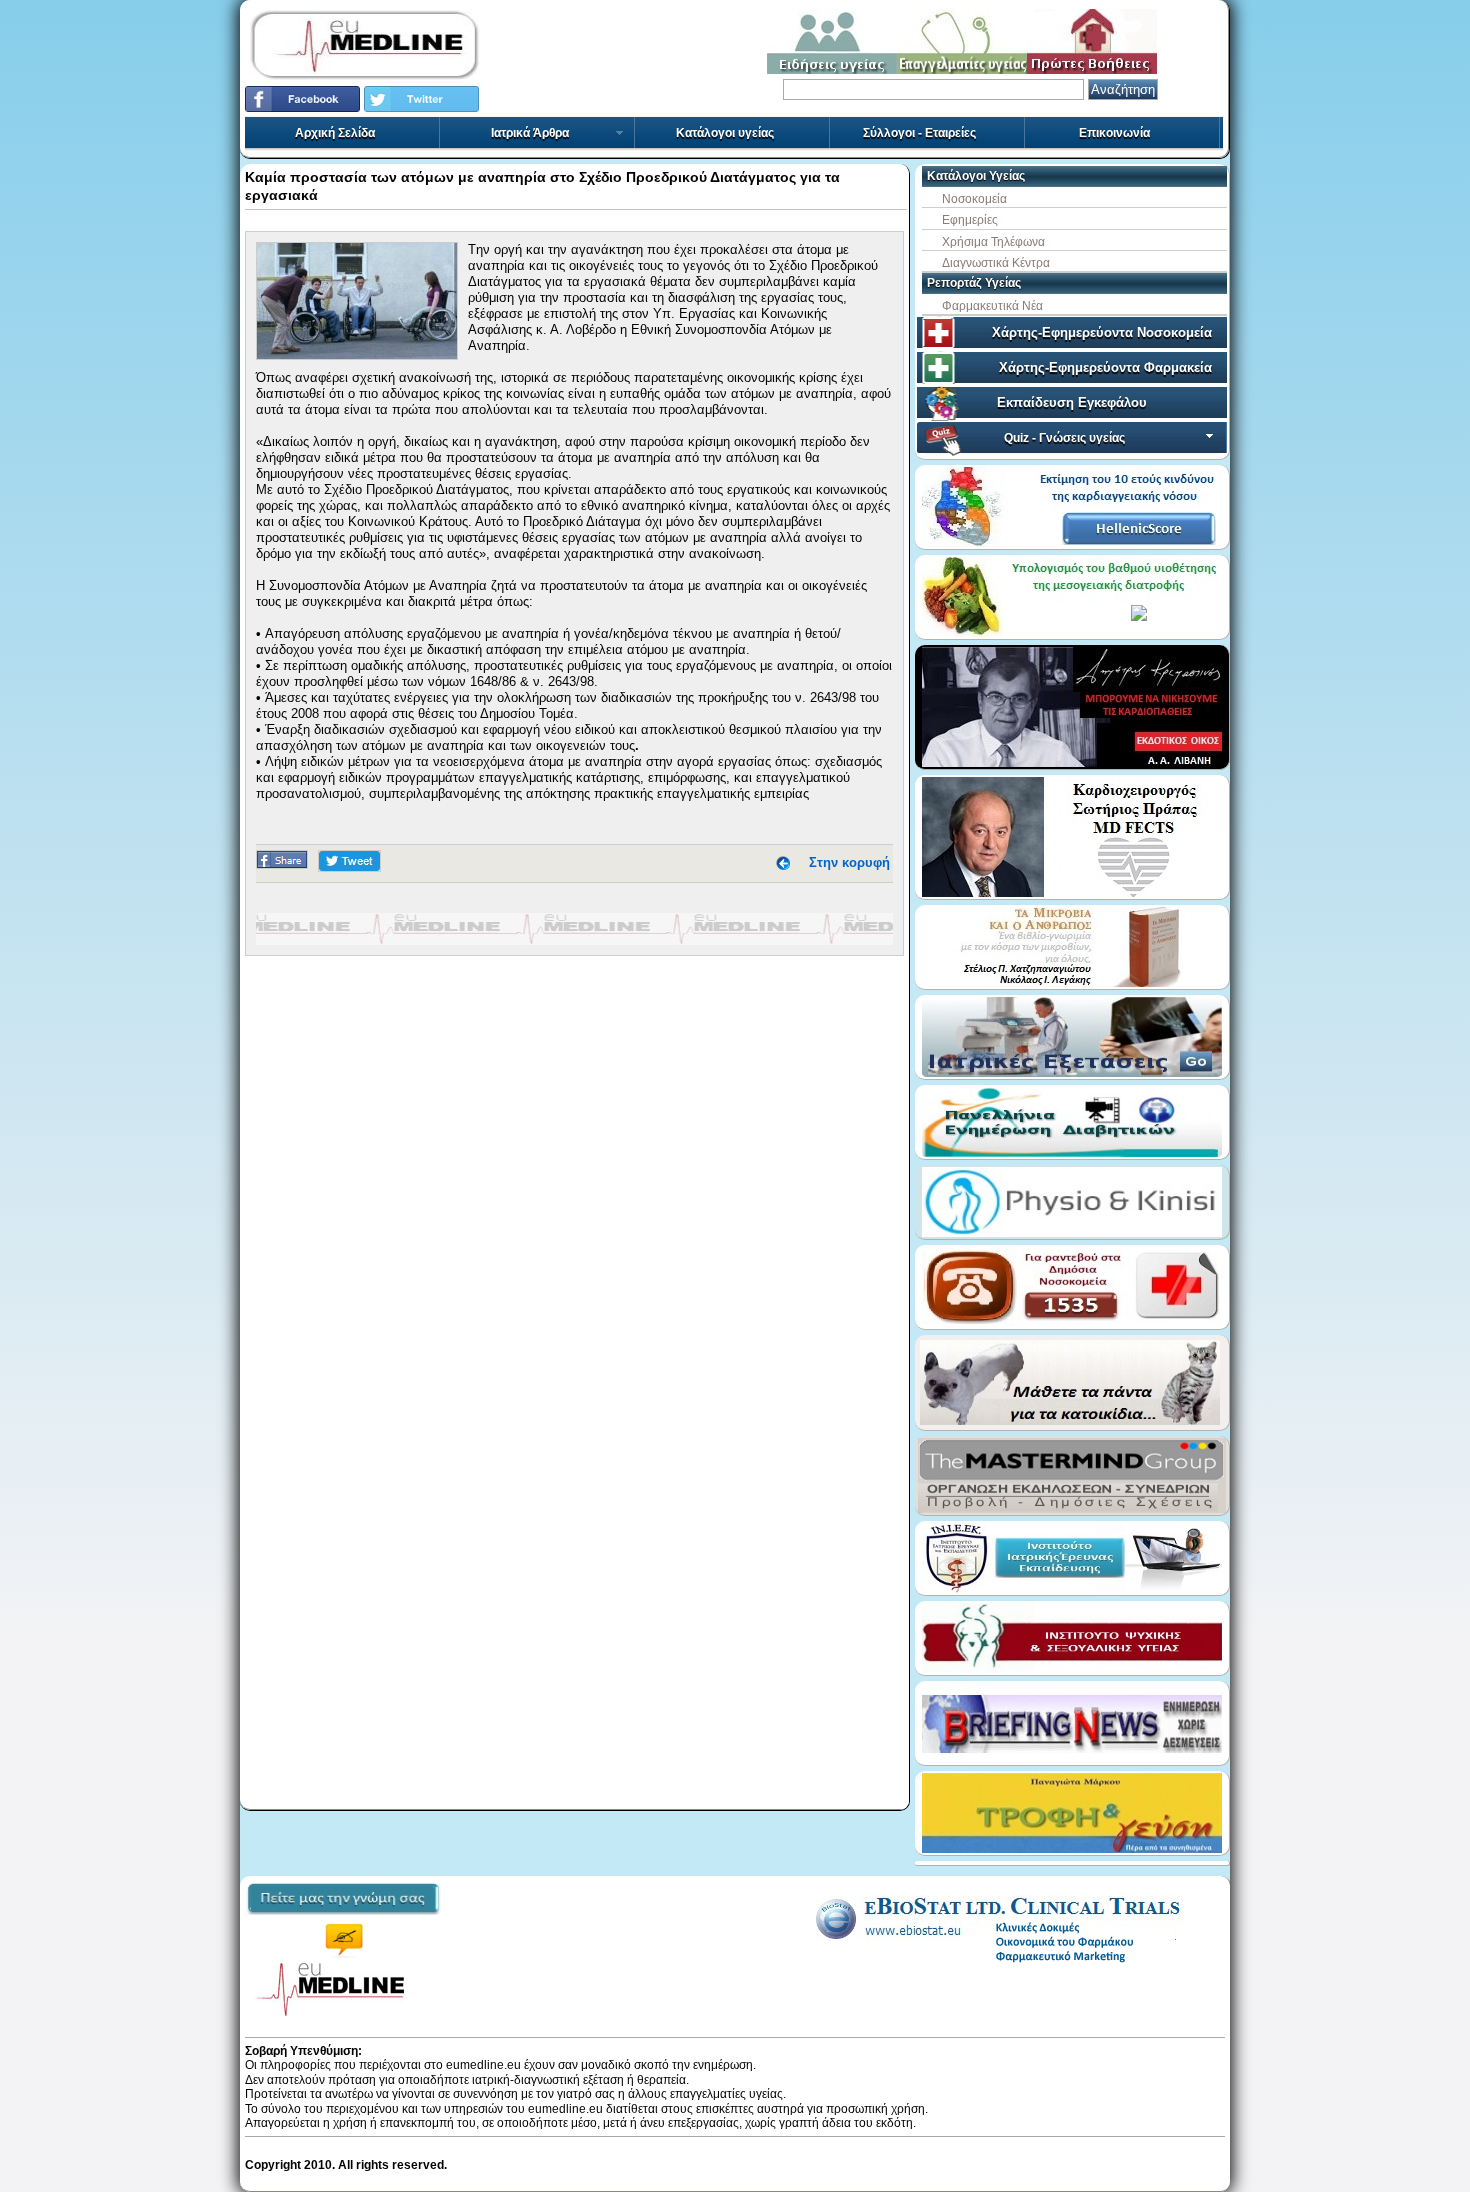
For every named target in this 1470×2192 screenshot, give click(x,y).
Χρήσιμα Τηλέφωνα (993, 242)
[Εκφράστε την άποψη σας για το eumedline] (343, 1922)
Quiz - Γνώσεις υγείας (1064, 438)
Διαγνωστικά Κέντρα (996, 263)
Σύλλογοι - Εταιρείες (919, 133)
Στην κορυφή (849, 862)
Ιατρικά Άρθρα (530, 133)
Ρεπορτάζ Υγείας (974, 283)
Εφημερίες (970, 220)
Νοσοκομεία (974, 199)
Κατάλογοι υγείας (725, 133)
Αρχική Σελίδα (335, 133)
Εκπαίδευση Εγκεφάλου (1072, 402)
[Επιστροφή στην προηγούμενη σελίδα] (783, 862)
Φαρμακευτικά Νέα (992, 306)
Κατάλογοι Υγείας (976, 176)
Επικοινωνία (1114, 133)
